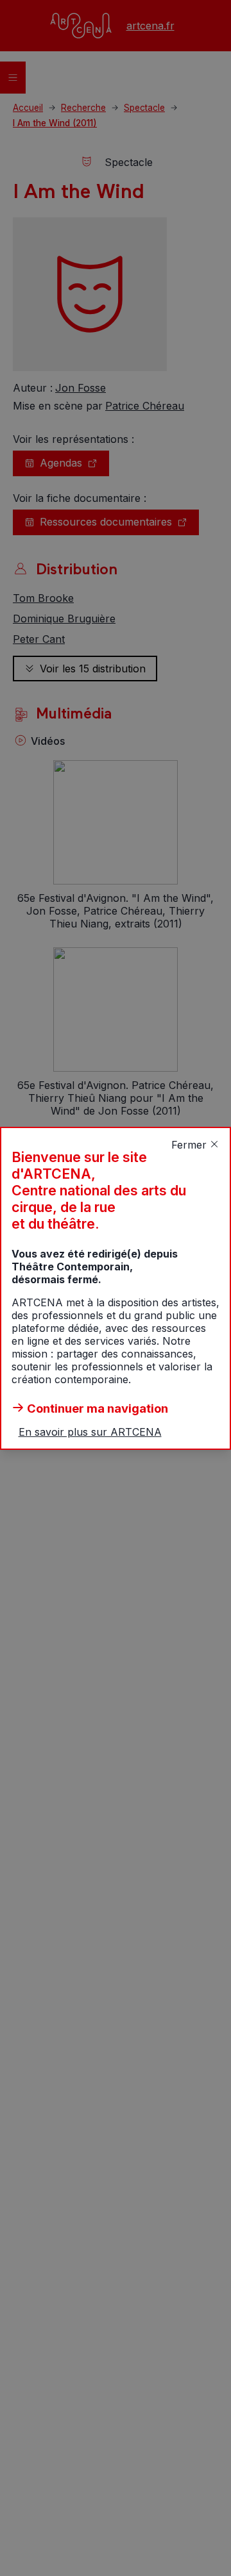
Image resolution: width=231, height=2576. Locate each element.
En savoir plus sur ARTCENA (90, 1432)
